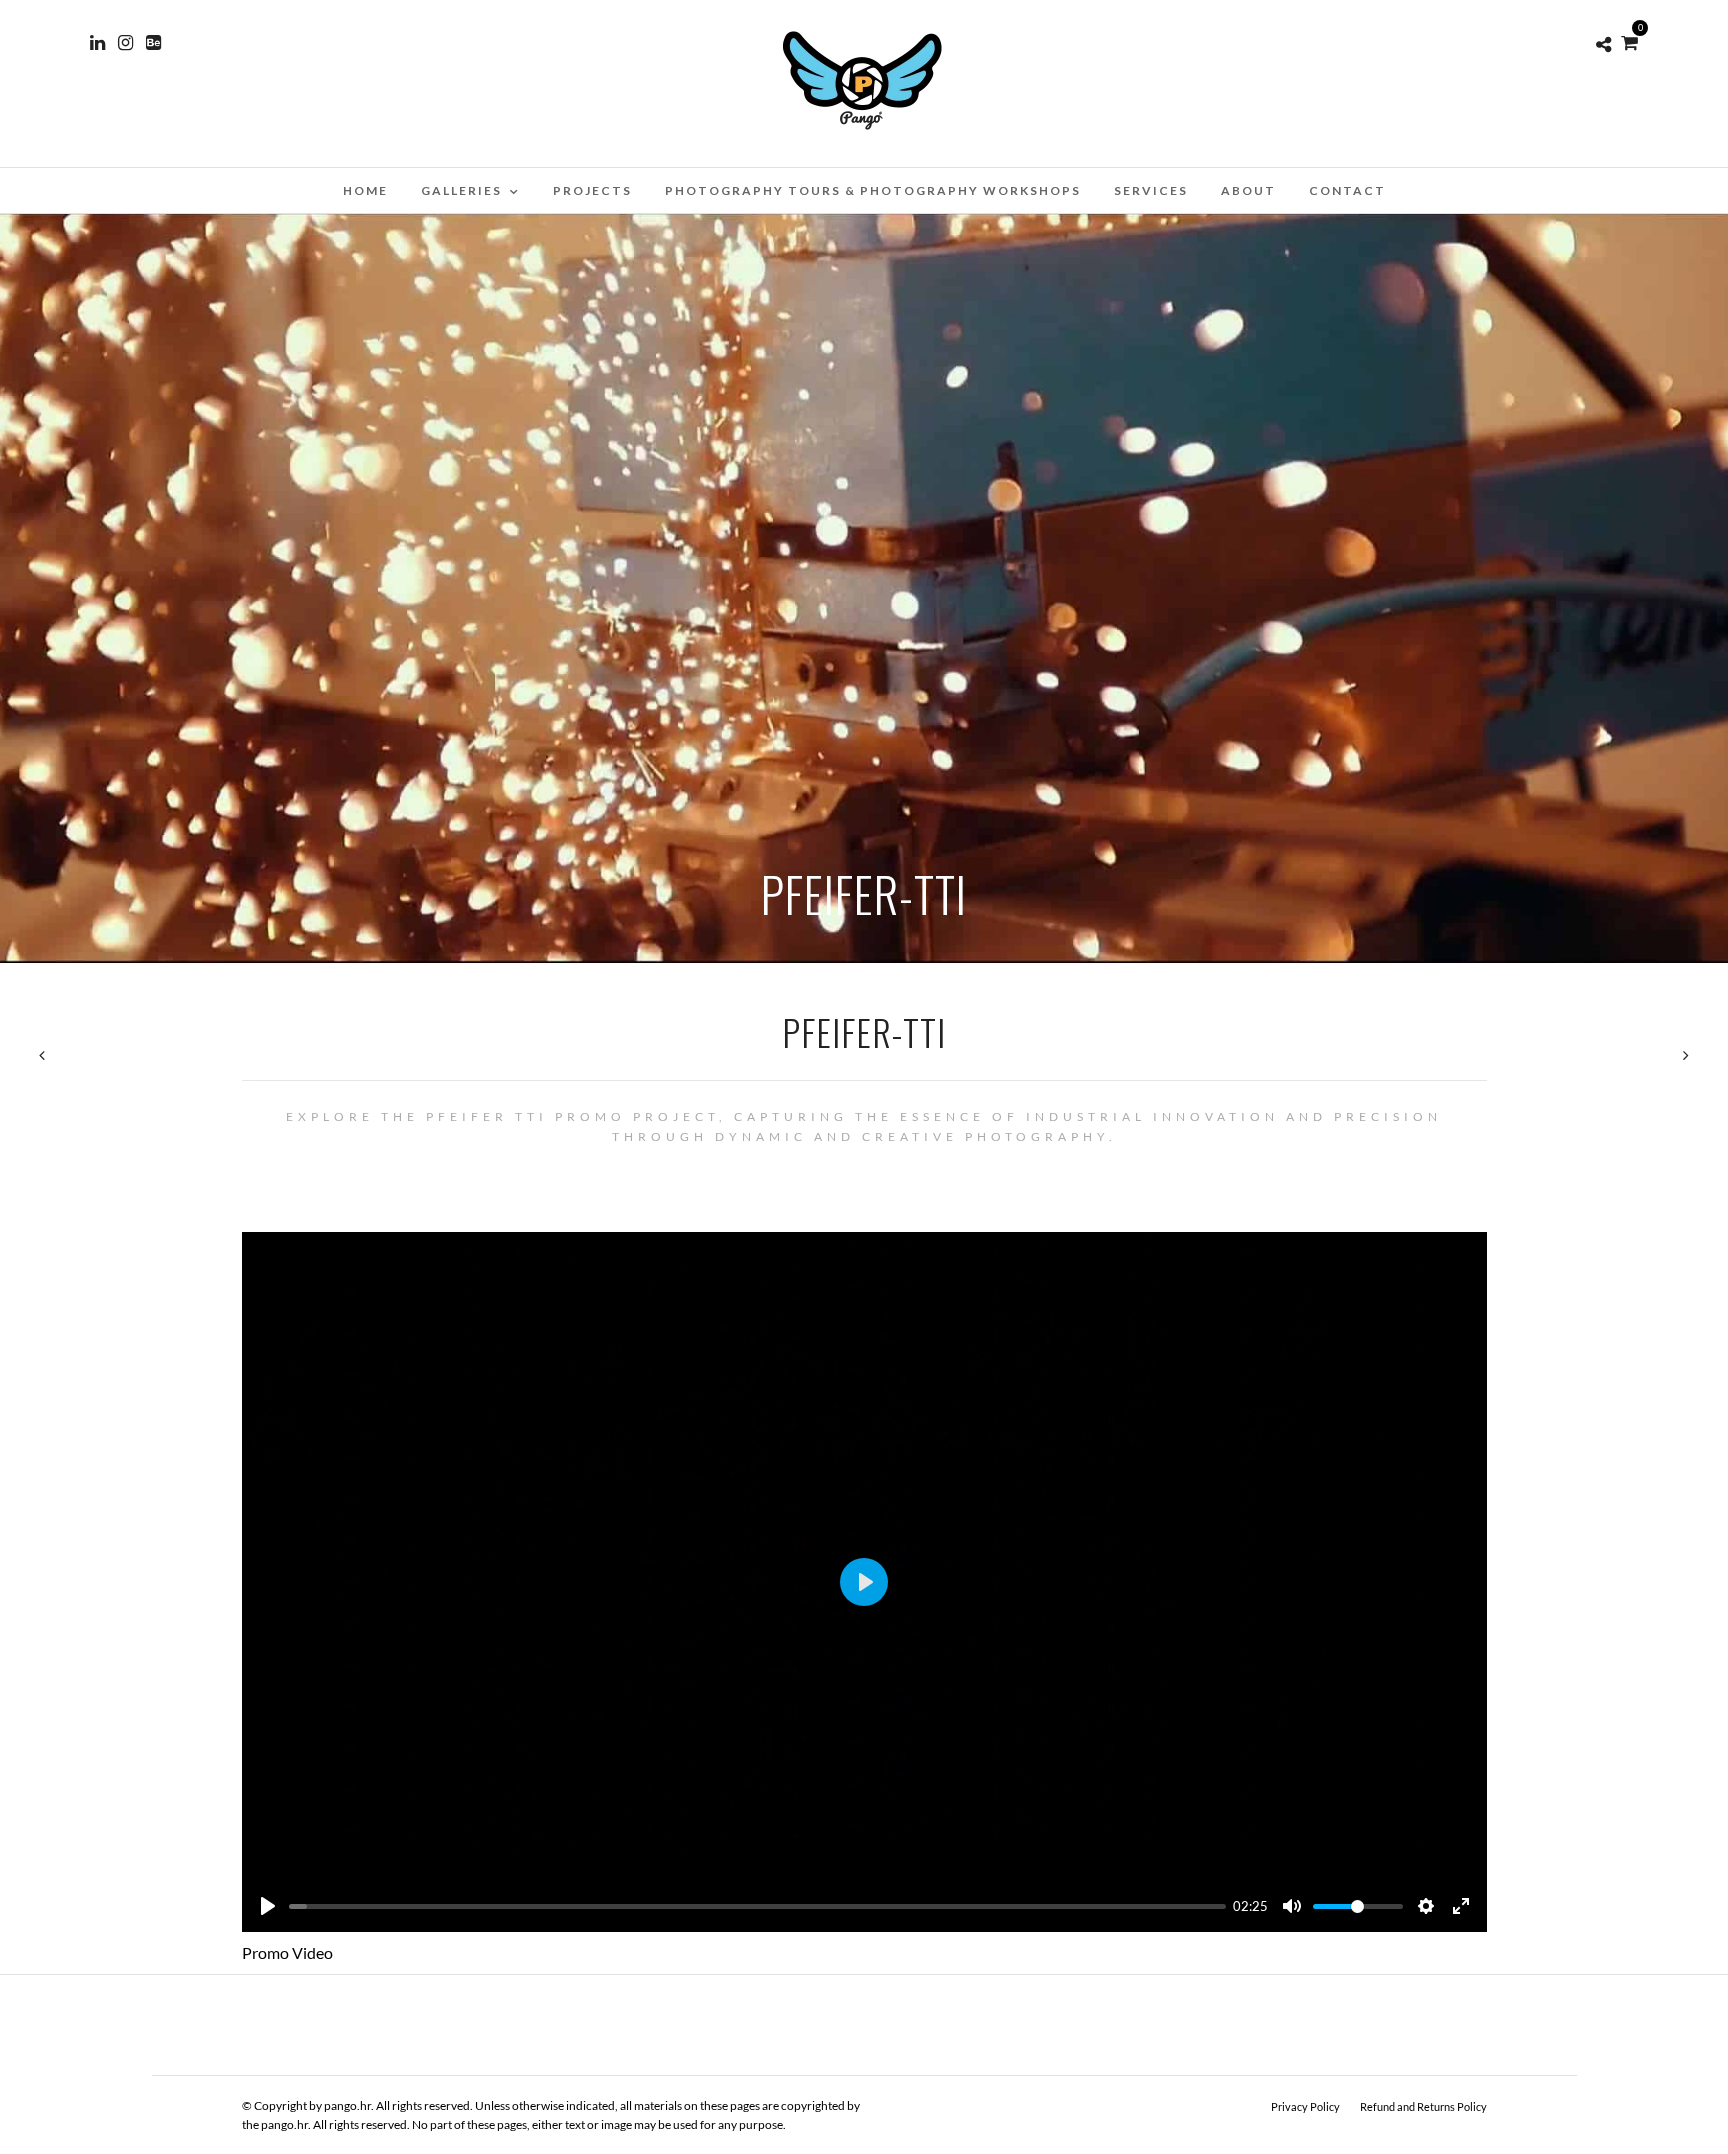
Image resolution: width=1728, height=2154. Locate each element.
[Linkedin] (97, 43)
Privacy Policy (1305, 2106)
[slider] (757, 1906)
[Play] (268, 1906)
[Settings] (1426, 1906)
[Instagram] (125, 43)
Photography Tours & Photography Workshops (873, 190)
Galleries (461, 190)
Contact (1347, 190)
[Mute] (1292, 1906)
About (1248, 190)
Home (365, 190)
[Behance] (153, 43)
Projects (592, 190)
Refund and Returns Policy (1423, 2106)
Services (1151, 190)
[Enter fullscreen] (1461, 1906)
